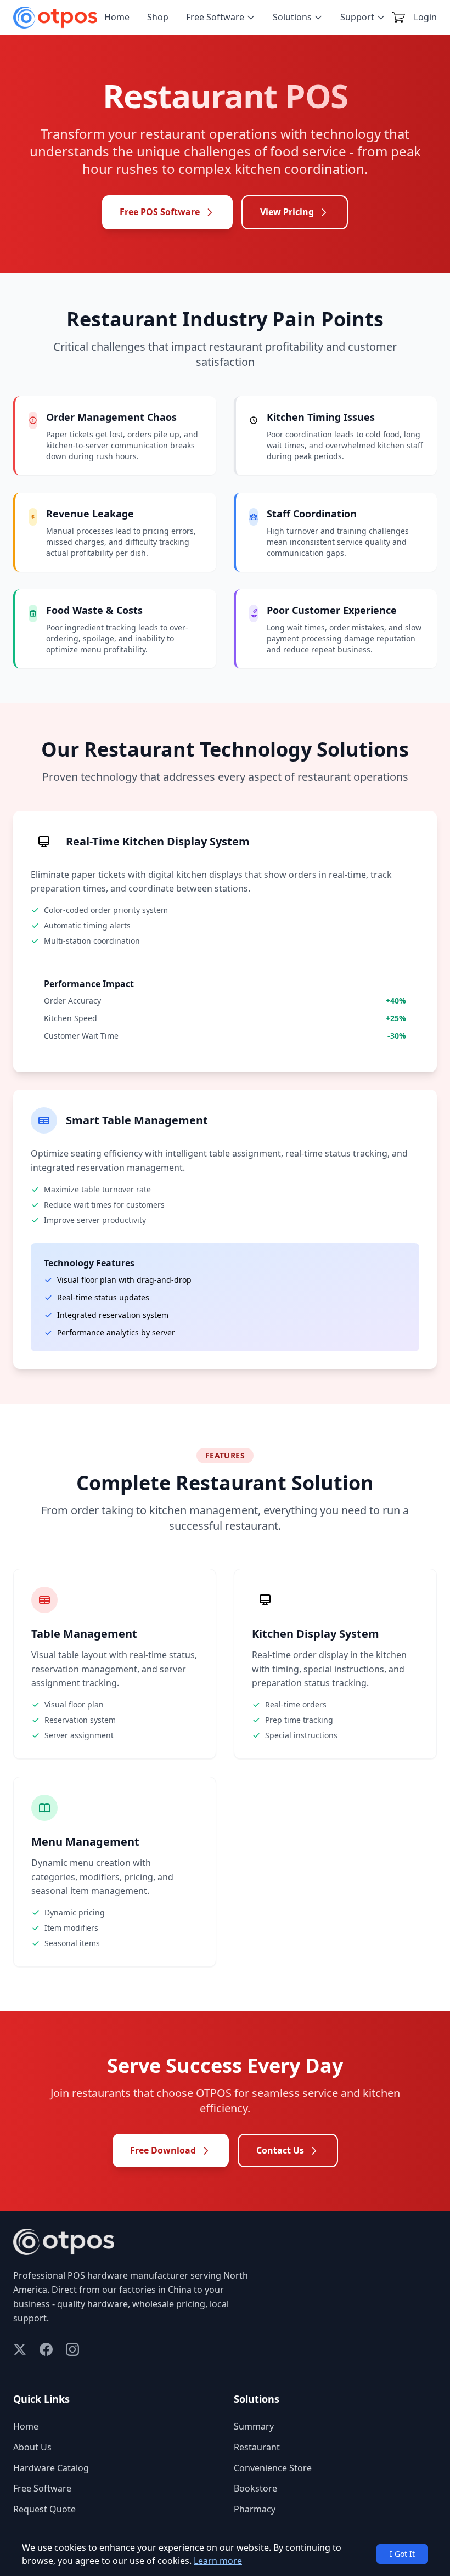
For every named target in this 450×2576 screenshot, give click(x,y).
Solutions (292, 17)
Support (357, 17)
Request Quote (44, 2509)
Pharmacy (255, 2509)
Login (425, 17)
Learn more (218, 2561)
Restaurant (257, 2447)
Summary (254, 2426)
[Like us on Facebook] (46, 2349)
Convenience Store (273, 2468)
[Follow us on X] (20, 2349)
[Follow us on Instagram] (72, 2349)
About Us (32, 2447)
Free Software (215, 17)
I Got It (402, 2554)
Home (117, 17)
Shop (158, 17)
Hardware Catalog (51, 2468)
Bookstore (255, 2488)
